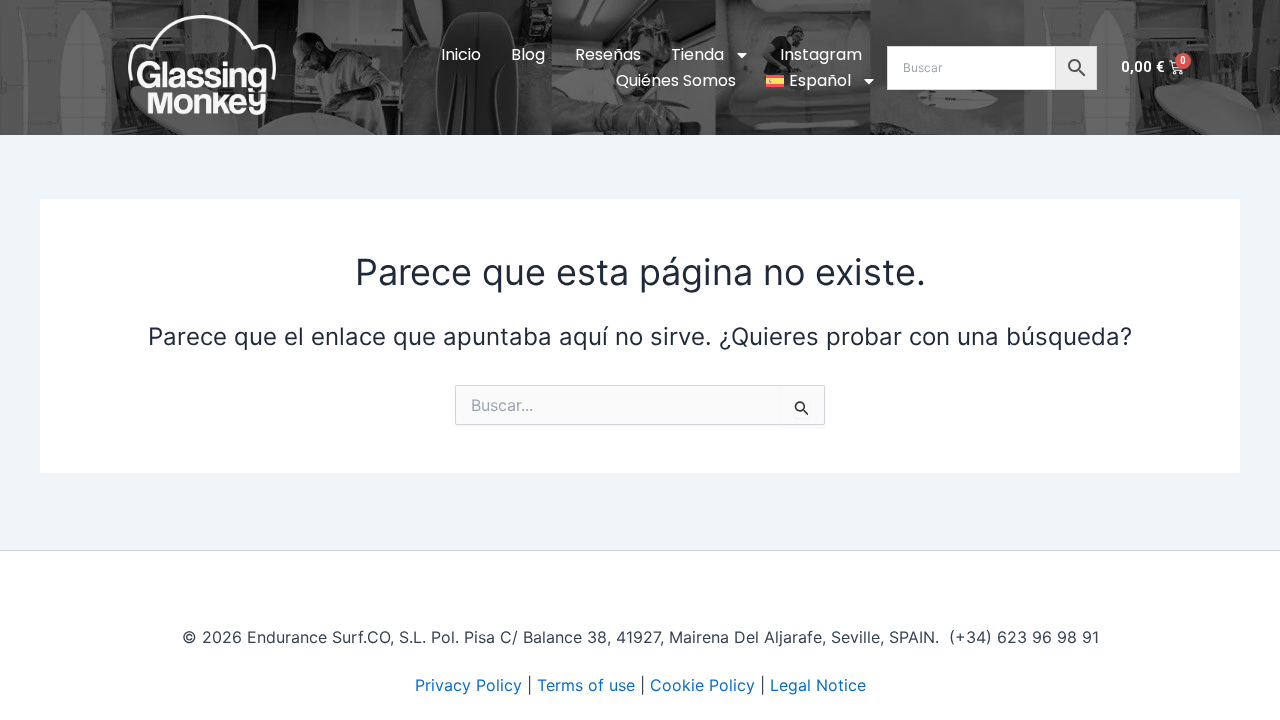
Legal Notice (818, 685)
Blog (528, 54)
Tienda (697, 54)
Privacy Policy (468, 685)
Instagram (821, 54)
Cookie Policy (702, 685)
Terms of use (586, 685)
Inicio (461, 54)
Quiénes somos (676, 80)
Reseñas (608, 54)
